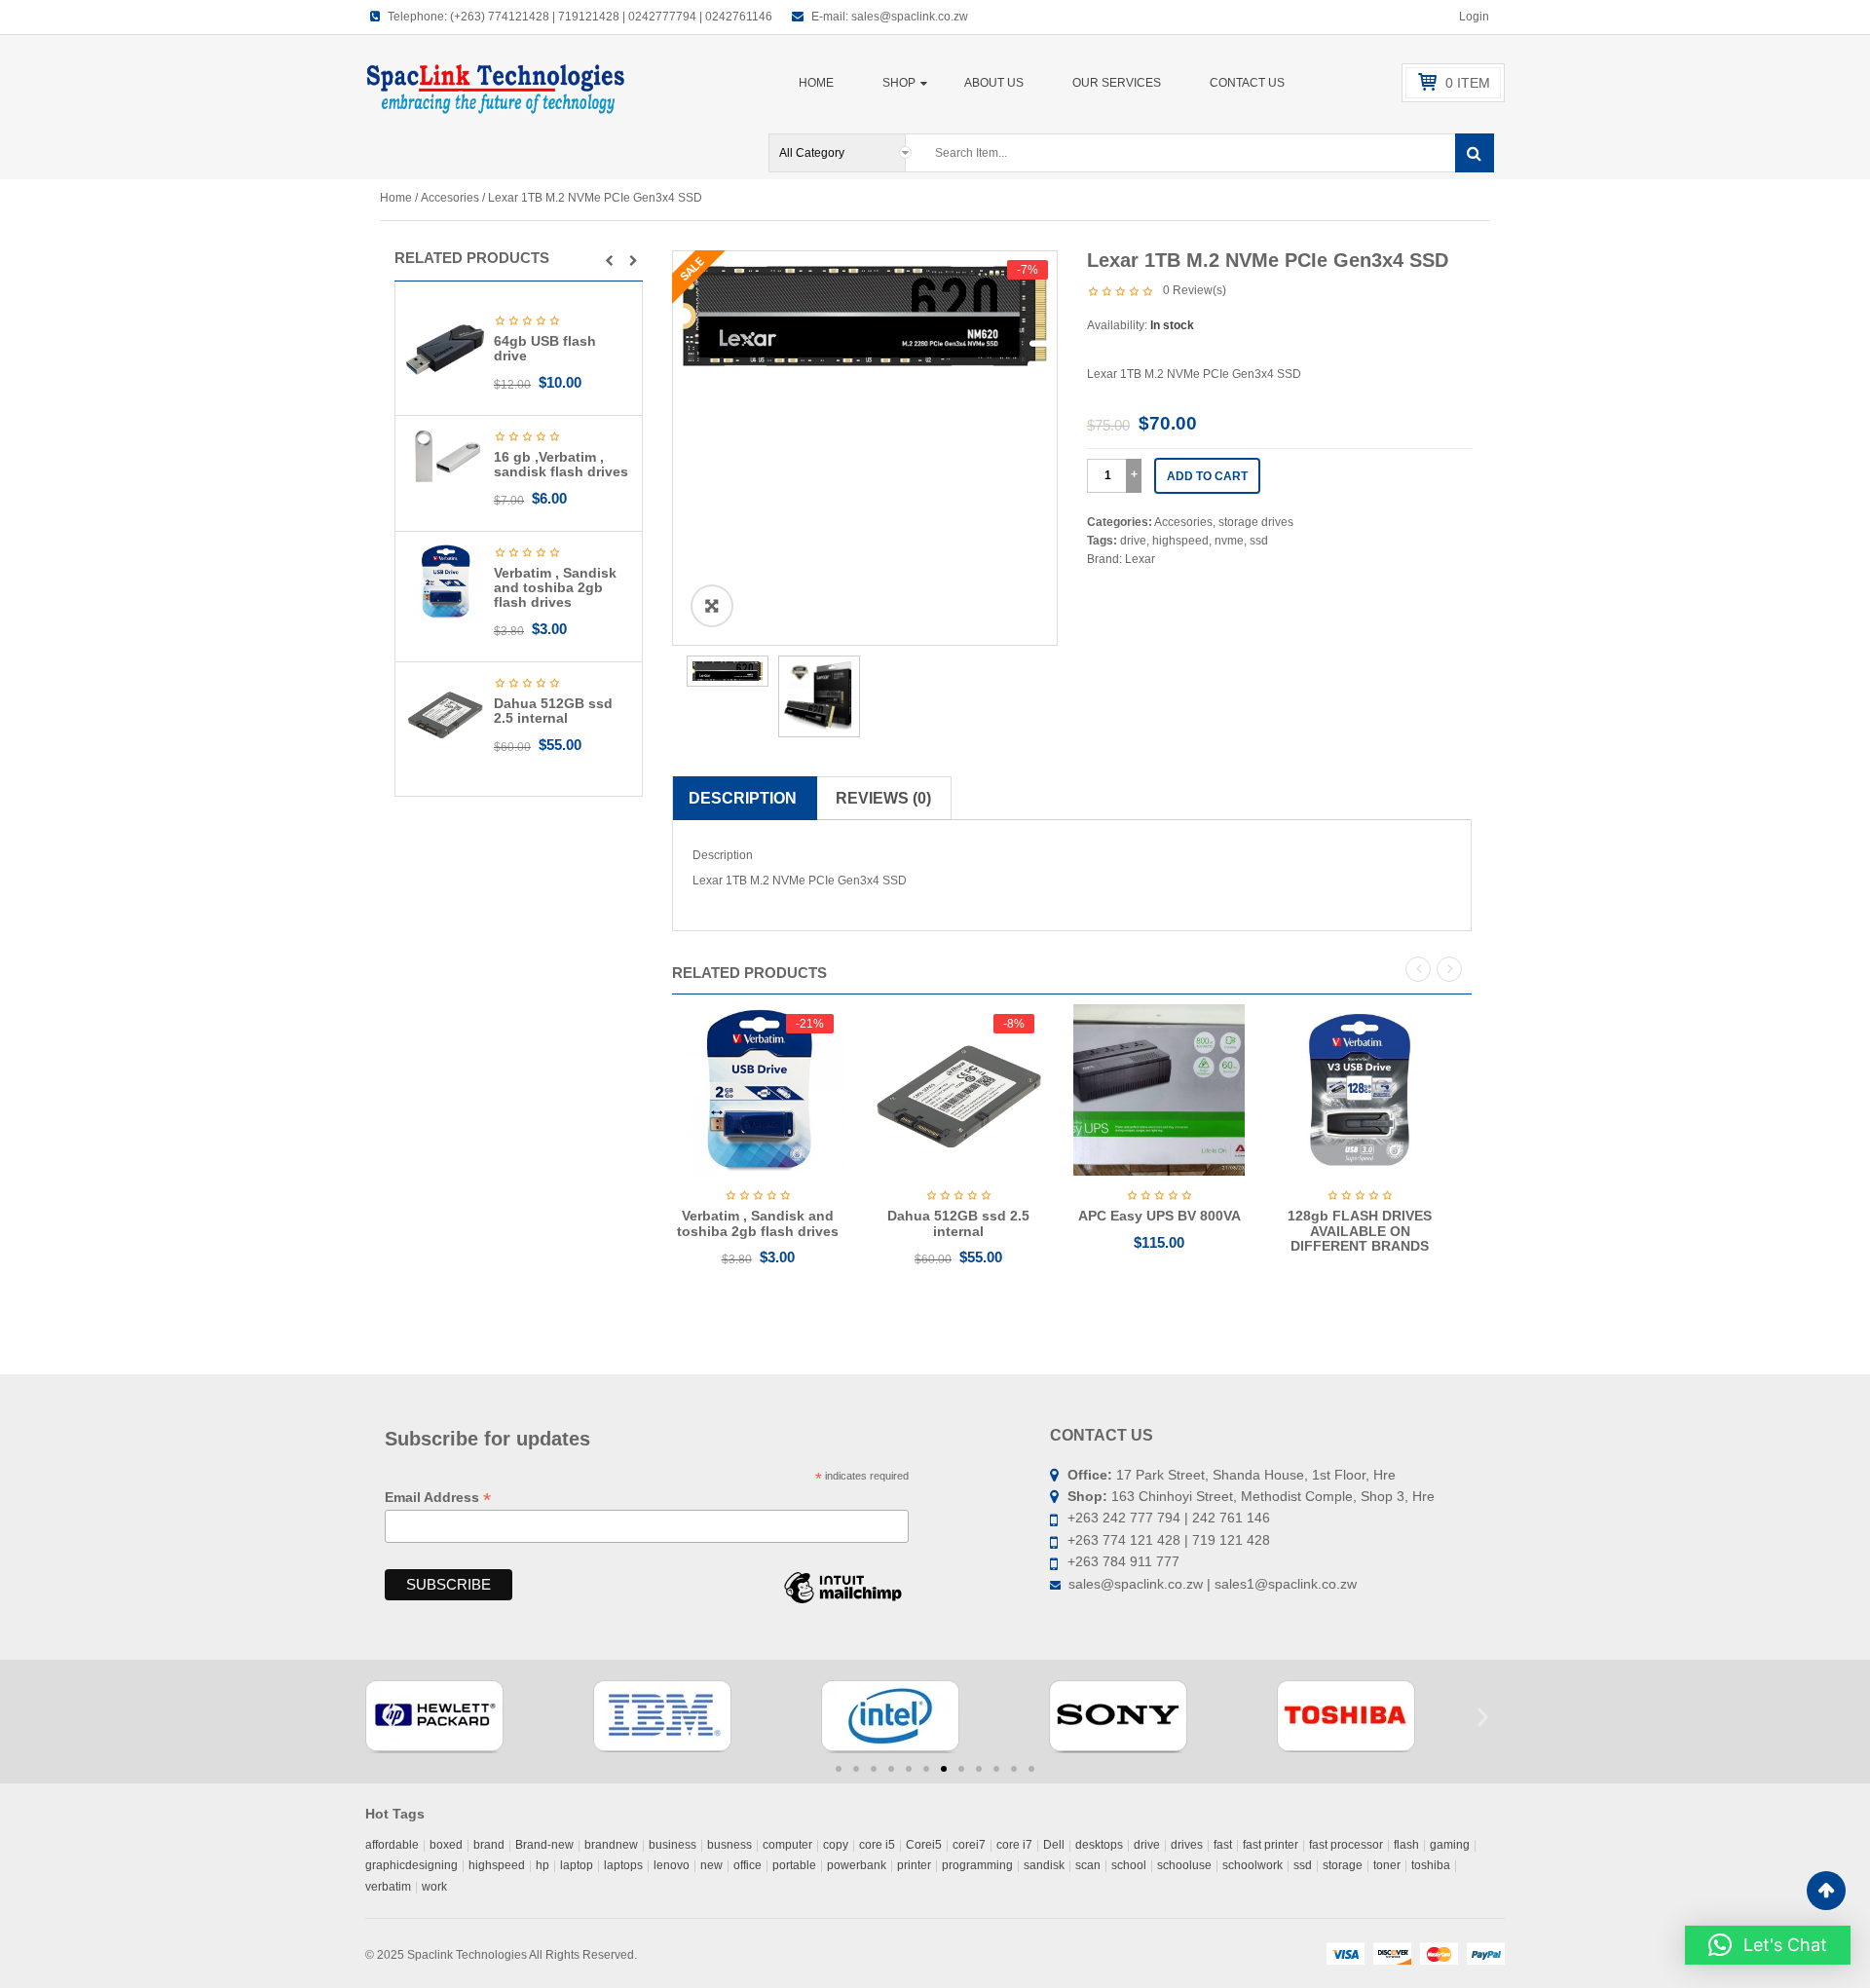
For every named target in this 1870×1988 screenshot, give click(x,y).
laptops (623, 1865)
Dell (1054, 1845)
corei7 (969, 1845)
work (434, 1887)
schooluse (1184, 1865)
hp (542, 1865)
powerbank (857, 1865)
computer (787, 1845)
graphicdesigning (411, 1865)
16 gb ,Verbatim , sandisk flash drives (561, 464)
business (673, 1845)
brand (489, 1845)
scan (1088, 1865)
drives (1187, 1845)
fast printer (1271, 1845)
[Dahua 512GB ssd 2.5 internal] (445, 711)
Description (743, 798)
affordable (392, 1845)
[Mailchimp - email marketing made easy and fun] (842, 1602)
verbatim (388, 1887)
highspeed (1180, 541)
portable (794, 1865)
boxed (446, 1845)
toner (1387, 1865)
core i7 (1014, 1845)
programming (977, 1865)
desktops (1099, 1845)
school (1129, 1865)
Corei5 (924, 1845)
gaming (1450, 1845)
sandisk (1044, 1865)
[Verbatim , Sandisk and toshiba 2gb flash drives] (445, 581)
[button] (609, 261)
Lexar (1140, 559)
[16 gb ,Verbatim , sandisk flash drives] (445, 456)
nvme (1229, 541)
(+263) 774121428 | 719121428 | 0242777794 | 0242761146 (611, 17)
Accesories (450, 198)
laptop (577, 1865)
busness (729, 1845)
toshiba (1431, 1865)
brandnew (611, 1845)
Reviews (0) (883, 798)
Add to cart (1207, 476)
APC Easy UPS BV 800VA (1159, 1216)
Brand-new (544, 1845)
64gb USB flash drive (545, 348)
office (748, 1865)
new (711, 1865)
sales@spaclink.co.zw (910, 17)
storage (1343, 1865)
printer (914, 1865)
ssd (1259, 541)
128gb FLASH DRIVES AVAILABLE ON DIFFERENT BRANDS (1360, 1231)
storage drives (1256, 522)
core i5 (877, 1845)
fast (1223, 1845)
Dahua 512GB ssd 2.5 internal (553, 711)
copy (836, 1845)
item (1468, 83)
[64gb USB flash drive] (445, 349)
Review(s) (1195, 290)
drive (1133, 541)
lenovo (672, 1865)
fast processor (1346, 1845)
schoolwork (1253, 1865)
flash (1406, 1845)
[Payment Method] (1345, 1953)
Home (396, 198)
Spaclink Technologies (467, 1955)
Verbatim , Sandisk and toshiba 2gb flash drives (555, 588)
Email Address (438, 1498)
